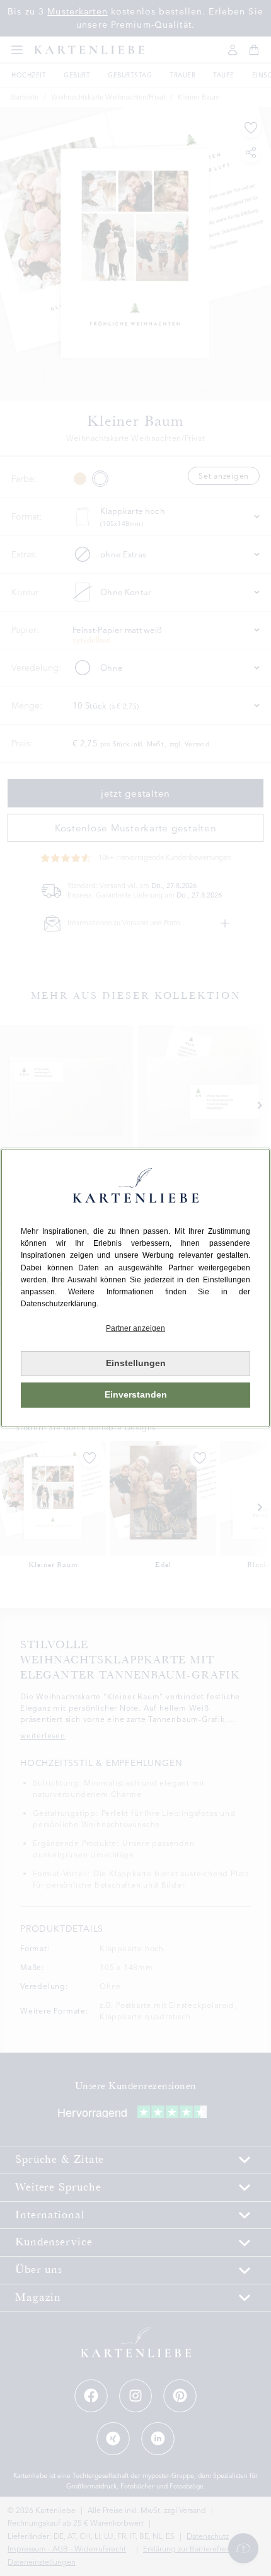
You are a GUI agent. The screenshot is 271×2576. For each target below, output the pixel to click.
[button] (135, 1329)
